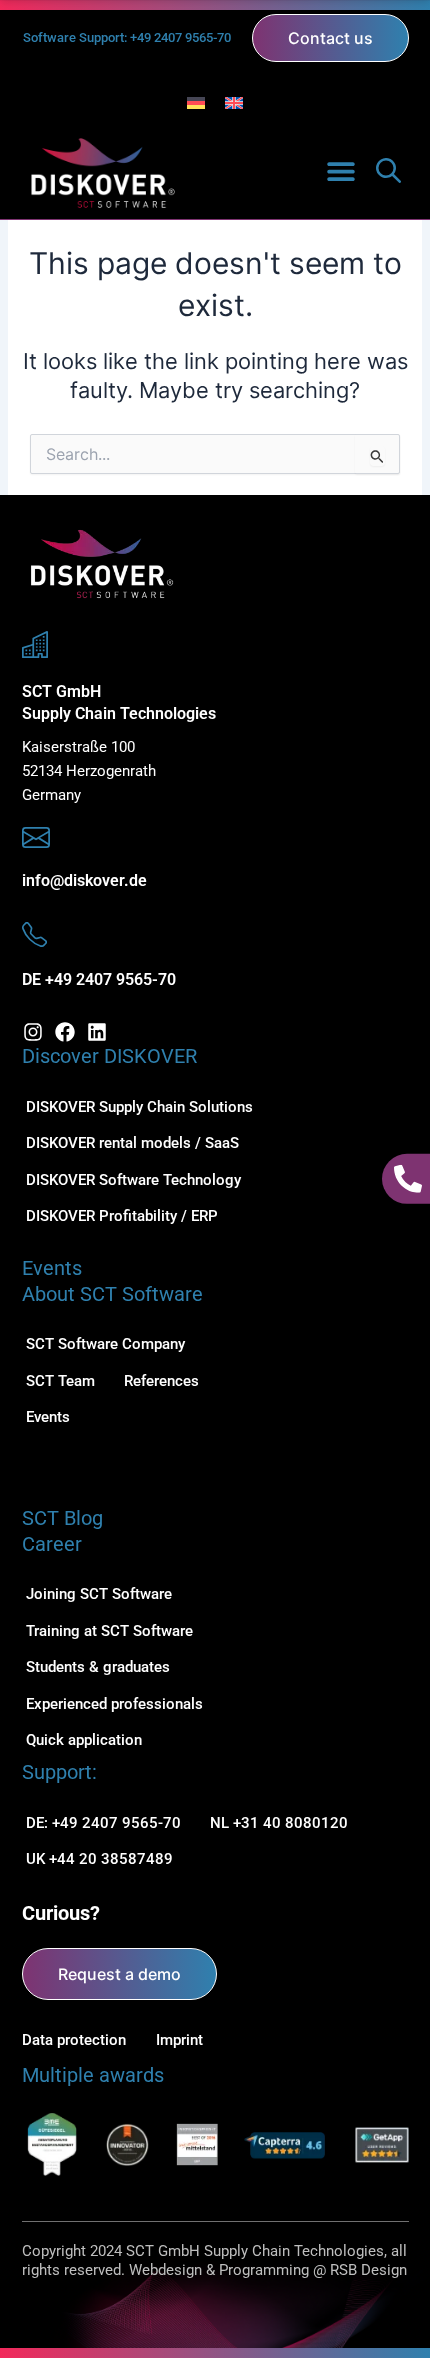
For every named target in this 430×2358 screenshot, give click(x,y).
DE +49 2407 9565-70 (99, 979)
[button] (341, 170)
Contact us (330, 38)
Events (52, 1268)
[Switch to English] (234, 103)
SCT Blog (62, 1518)
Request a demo (119, 1974)
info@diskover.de (84, 880)
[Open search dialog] (389, 178)
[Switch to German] (196, 103)
